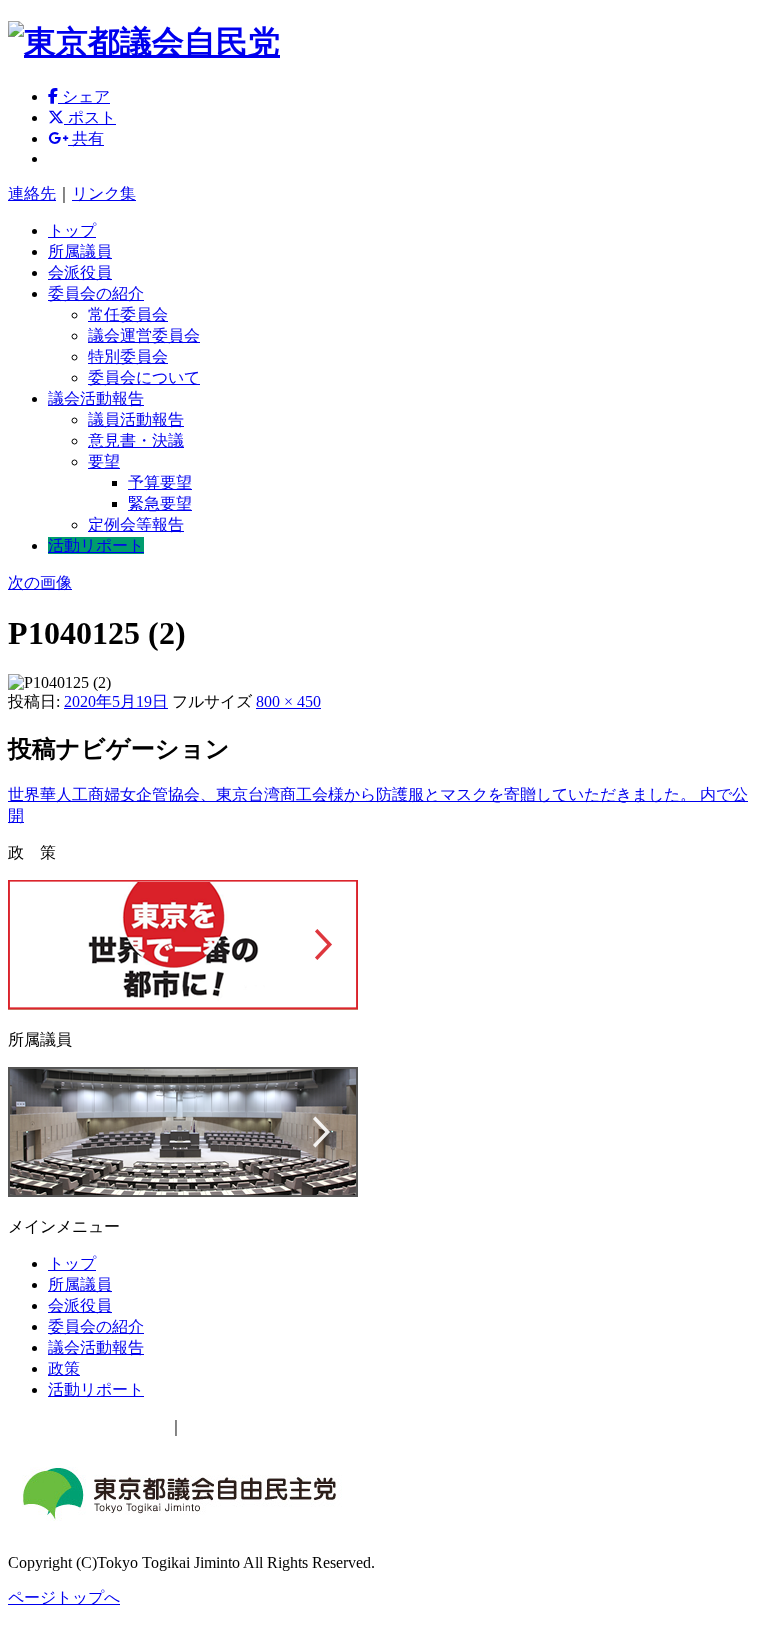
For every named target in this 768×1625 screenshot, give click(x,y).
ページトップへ (64, 1597)
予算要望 (160, 482)
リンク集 (104, 193)
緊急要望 (160, 503)
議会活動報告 (96, 398)
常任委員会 (128, 314)
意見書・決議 (136, 440)
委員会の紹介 (96, 293)
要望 (104, 461)
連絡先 (32, 193)
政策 (64, 1368)
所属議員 (80, 251)
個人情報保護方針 (248, 1426)
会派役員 (80, 272)
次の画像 (40, 582)
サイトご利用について (88, 1426)
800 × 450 (288, 701)
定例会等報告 (136, 524)
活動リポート (96, 545)
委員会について (144, 377)
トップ (72, 230)
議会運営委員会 (144, 335)
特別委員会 (128, 356)
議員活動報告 (136, 419)
